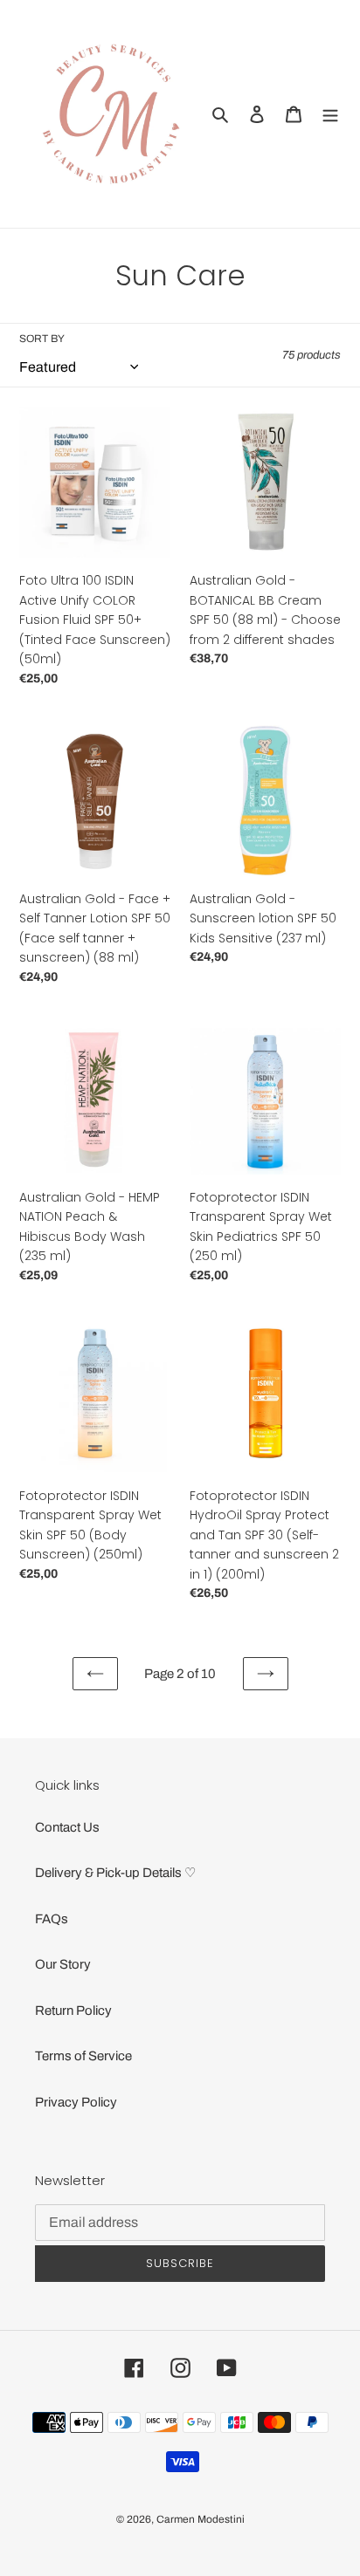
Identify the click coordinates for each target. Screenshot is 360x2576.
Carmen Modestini (201, 2519)
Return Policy (73, 2011)
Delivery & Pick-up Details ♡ (115, 1873)
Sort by (42, 339)
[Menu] (330, 114)
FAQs (52, 1919)
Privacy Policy (76, 2102)
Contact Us (67, 1827)
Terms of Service (83, 2056)
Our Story (63, 1964)
